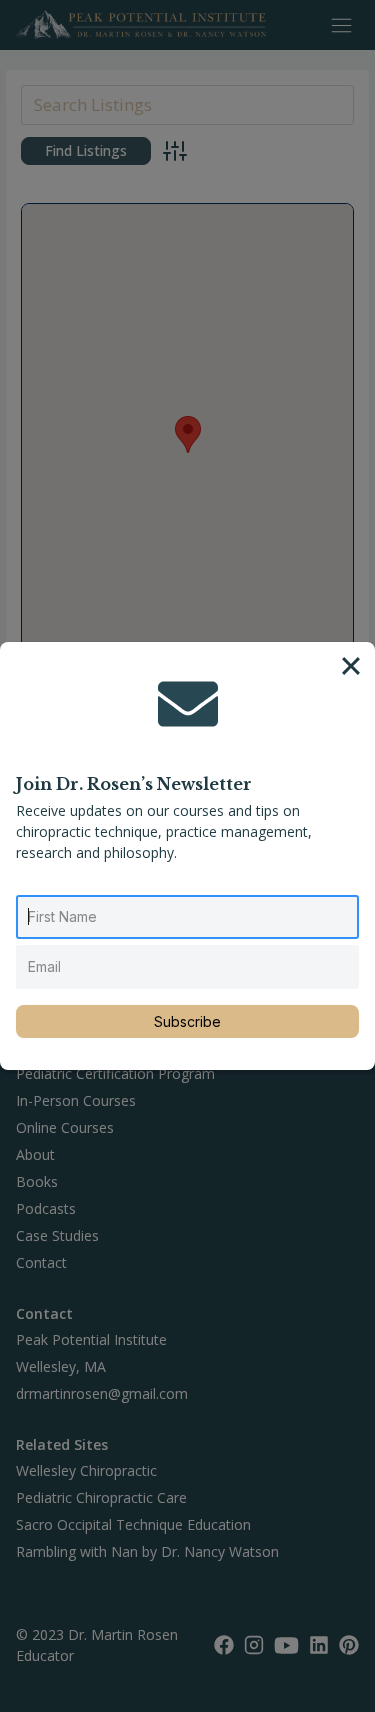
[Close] (351, 666)
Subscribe (187, 1021)
